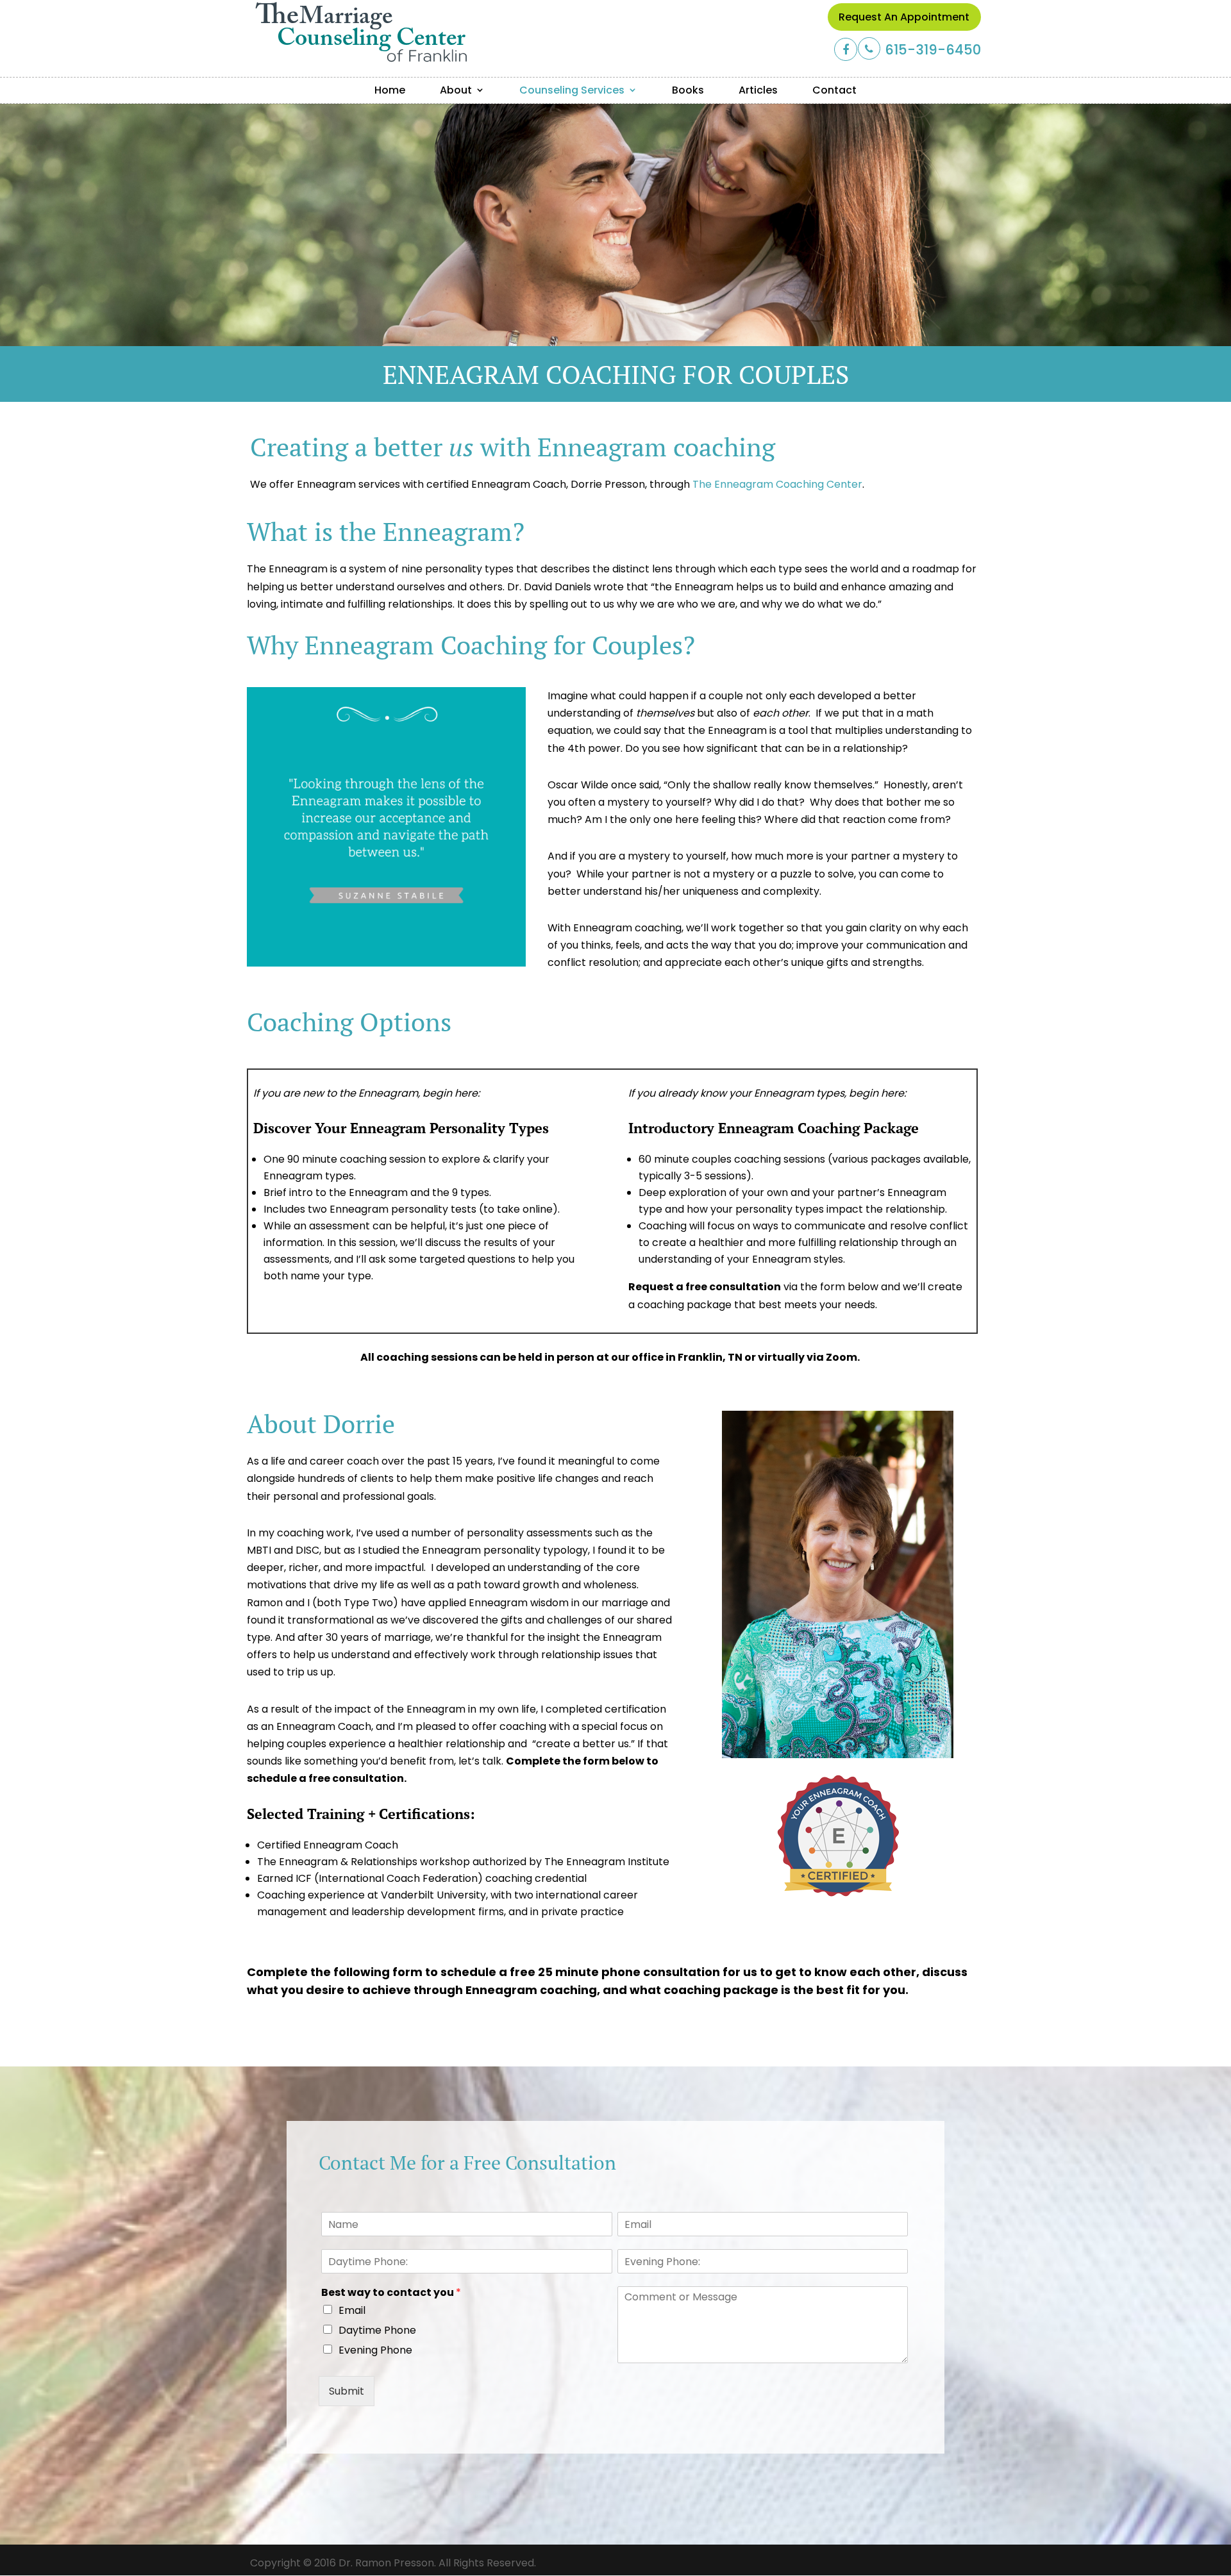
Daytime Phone (377, 2330)
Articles (758, 90)
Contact (834, 90)
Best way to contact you (391, 2293)
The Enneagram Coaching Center (777, 484)
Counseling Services (572, 90)
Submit (347, 2391)
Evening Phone (375, 2350)
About (456, 90)
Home (390, 90)
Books (688, 90)
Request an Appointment (904, 17)
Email (352, 2310)
